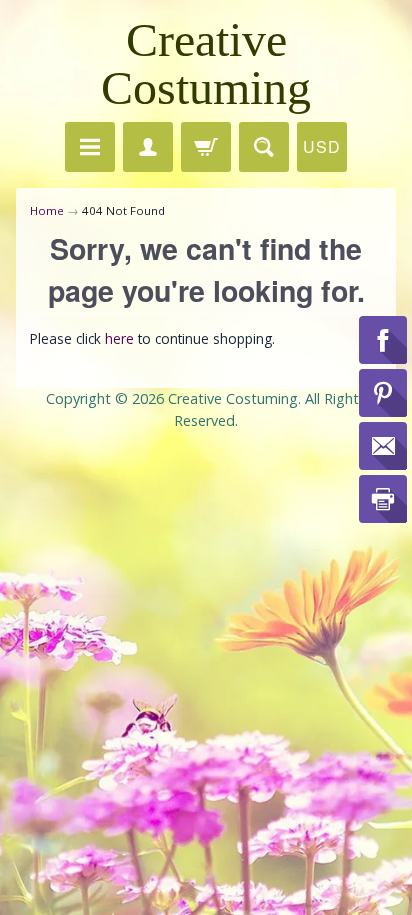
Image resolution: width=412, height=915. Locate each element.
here (119, 338)
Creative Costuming (206, 63)
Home (47, 210)
